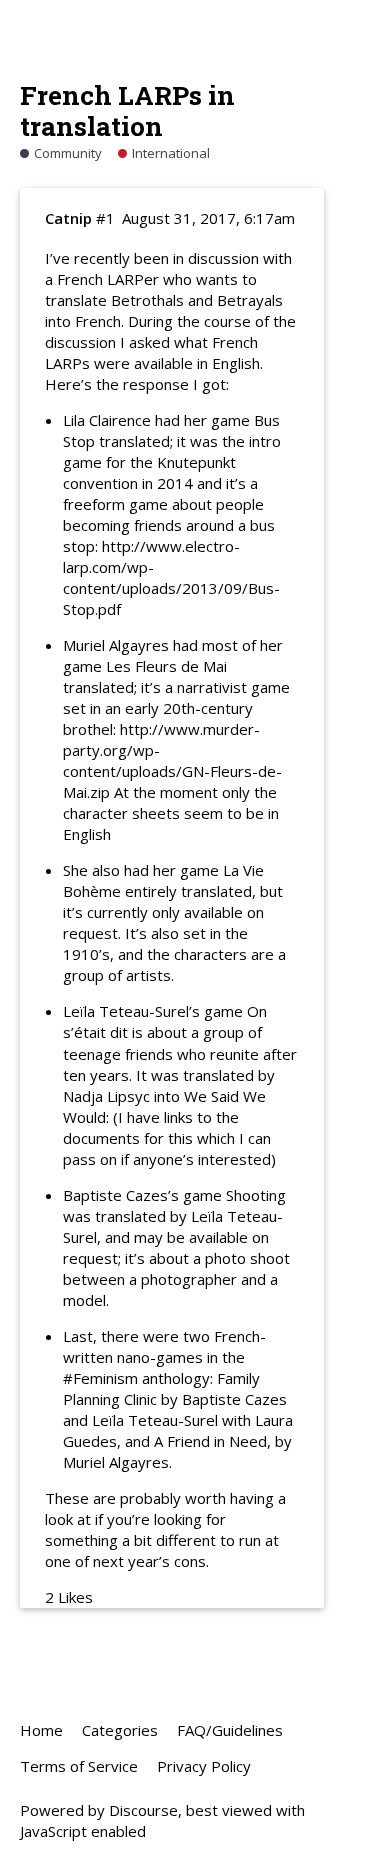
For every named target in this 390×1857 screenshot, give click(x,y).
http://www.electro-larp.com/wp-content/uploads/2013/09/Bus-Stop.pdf (171, 577)
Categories (120, 1730)
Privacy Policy (204, 1766)
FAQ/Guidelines (230, 1730)
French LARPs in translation (127, 110)
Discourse (143, 1810)
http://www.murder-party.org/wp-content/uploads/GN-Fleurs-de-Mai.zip (172, 760)
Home (41, 1730)
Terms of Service (79, 1766)
